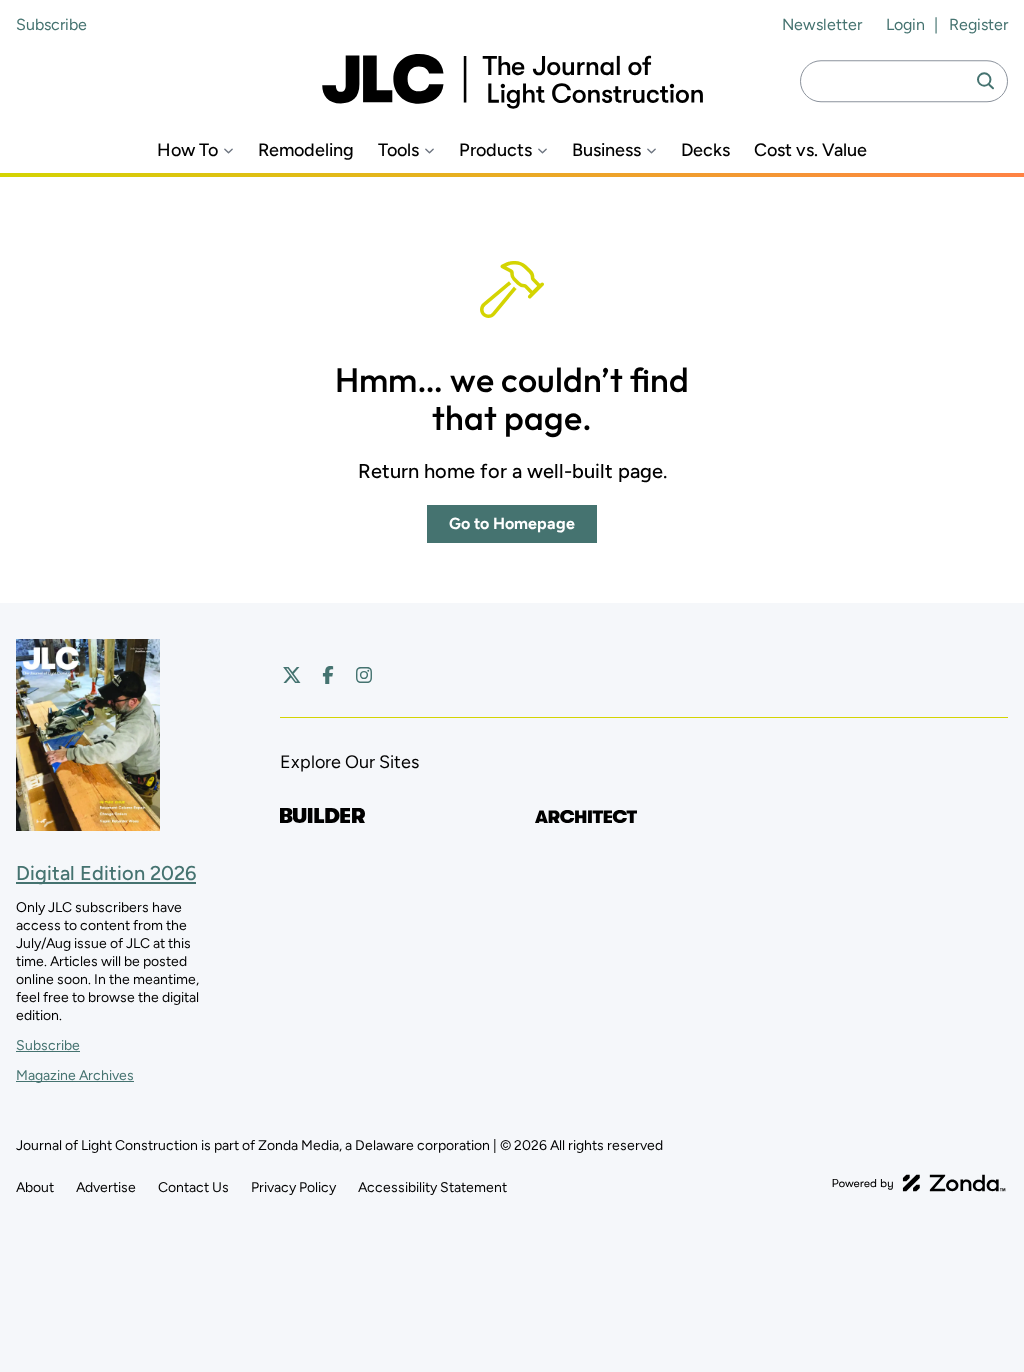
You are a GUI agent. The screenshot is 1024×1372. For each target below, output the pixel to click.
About (35, 1187)
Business (606, 150)
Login (905, 24)
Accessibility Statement (432, 1187)
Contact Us (193, 1187)
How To (187, 150)
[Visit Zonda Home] (919, 1183)
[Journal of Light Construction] (512, 81)
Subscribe (51, 24)
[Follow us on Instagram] (364, 675)
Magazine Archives (75, 1075)
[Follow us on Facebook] (328, 675)
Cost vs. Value (810, 150)
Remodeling (306, 150)
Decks (705, 150)
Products (495, 150)
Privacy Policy (293, 1187)
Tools (398, 150)
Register (978, 24)
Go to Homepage (512, 523)
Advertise (106, 1187)
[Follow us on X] (292, 675)
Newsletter (822, 24)
